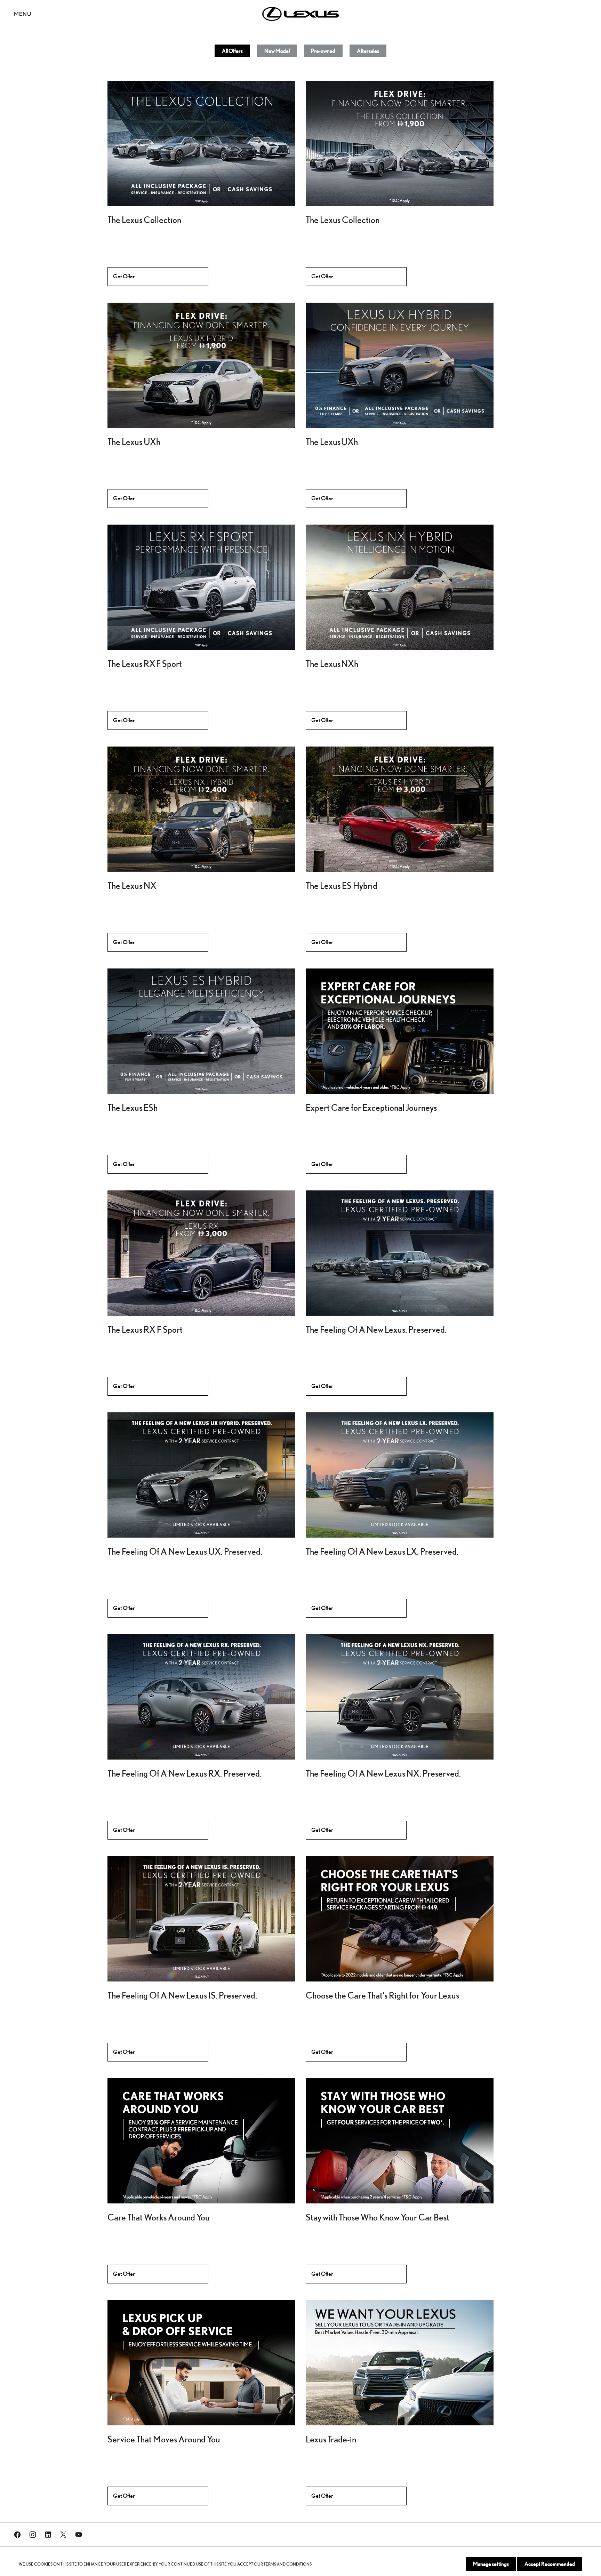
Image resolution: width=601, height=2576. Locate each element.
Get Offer (124, 276)
